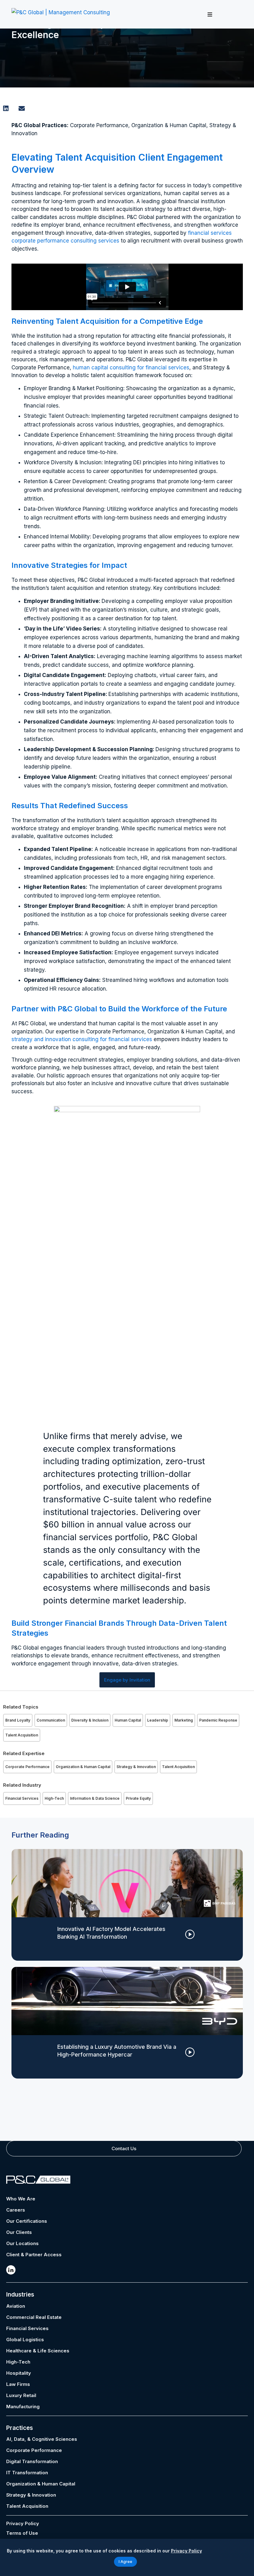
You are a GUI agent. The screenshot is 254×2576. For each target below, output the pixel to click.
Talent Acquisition (22, 1735)
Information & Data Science (95, 1798)
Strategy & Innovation (136, 1767)
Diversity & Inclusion (90, 1720)
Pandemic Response (218, 1720)
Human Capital (128, 1720)
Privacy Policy (23, 2523)
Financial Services (22, 1798)
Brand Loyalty (18, 1720)
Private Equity (138, 1798)
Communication (51, 1720)
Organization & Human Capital (83, 1767)
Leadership (158, 1720)
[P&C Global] (61, 14)
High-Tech (54, 1798)
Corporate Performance (27, 1767)
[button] (210, 14)
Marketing (184, 1720)
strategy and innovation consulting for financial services (82, 1039)
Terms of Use (22, 2533)
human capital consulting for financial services (131, 368)
